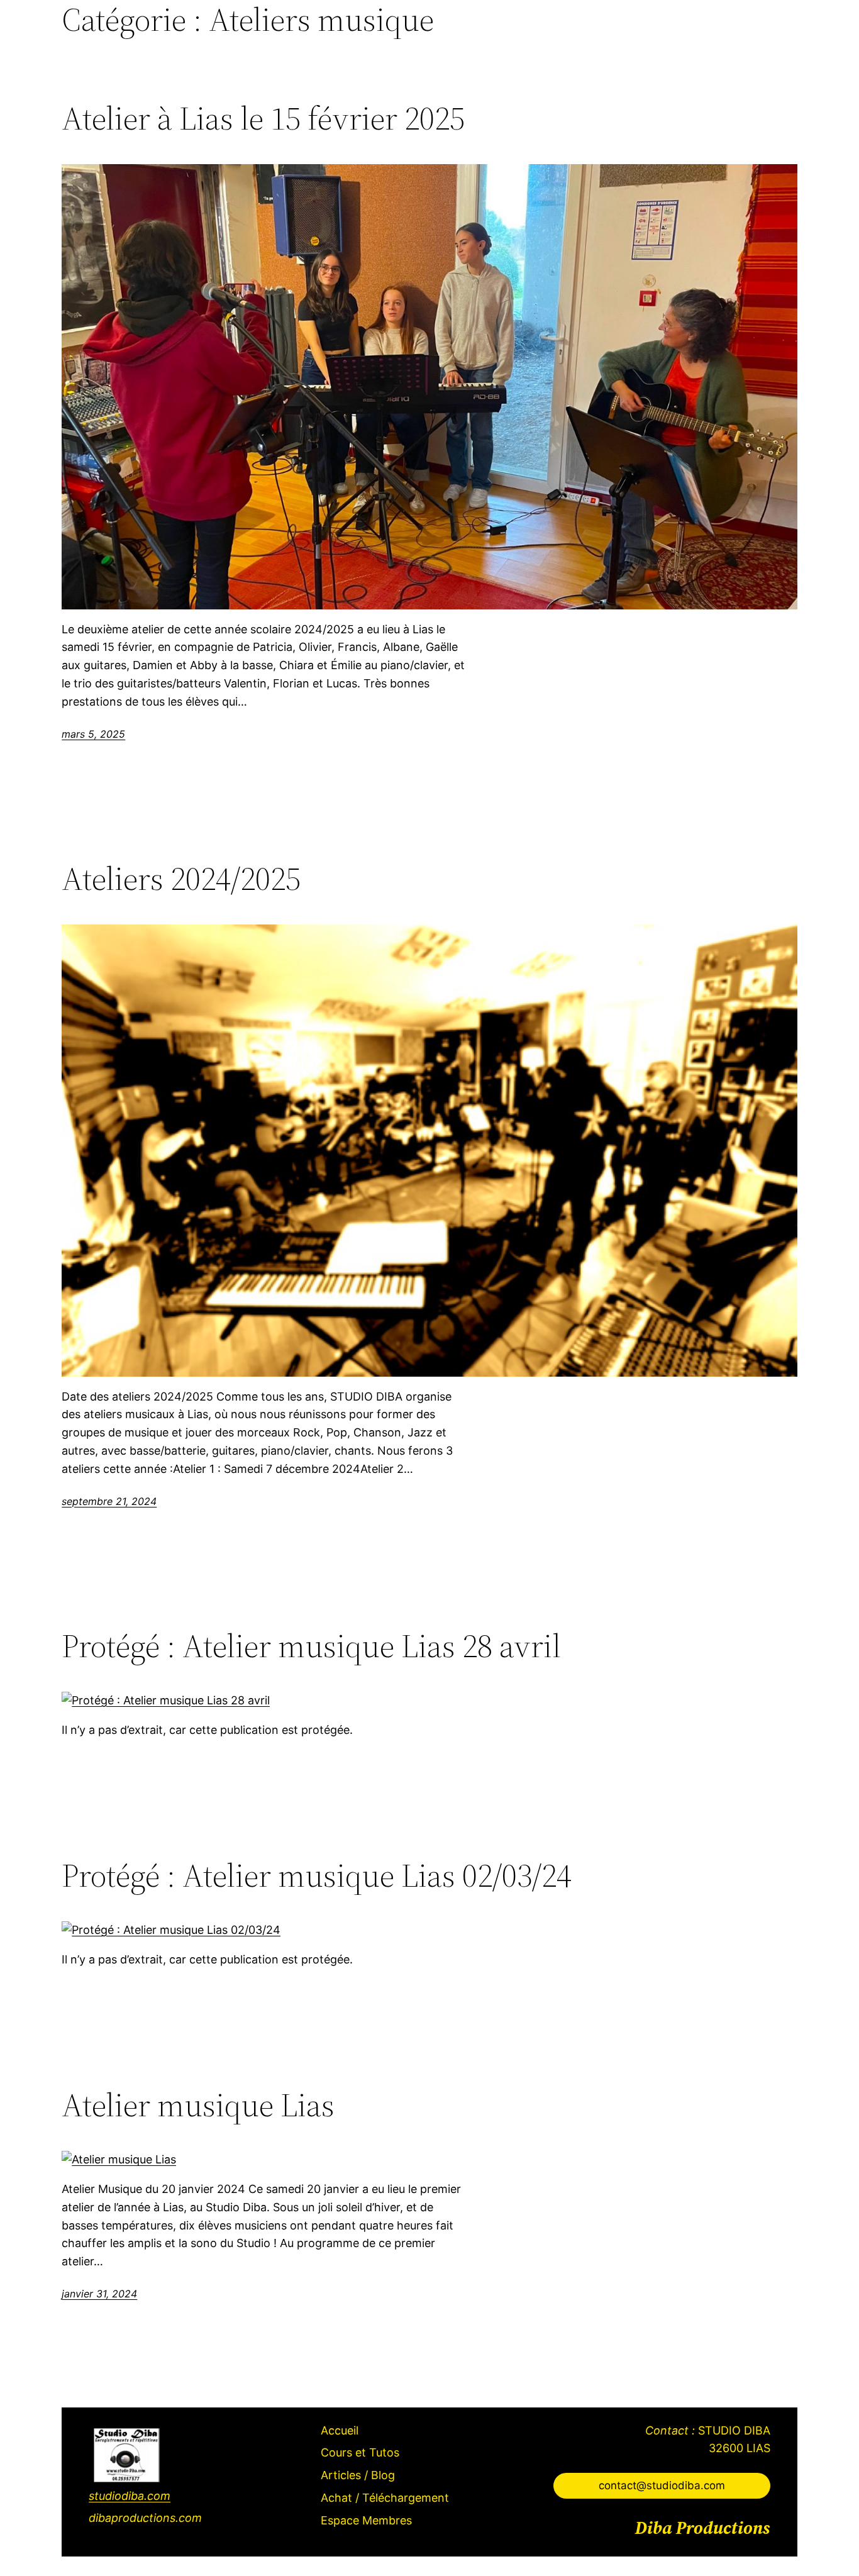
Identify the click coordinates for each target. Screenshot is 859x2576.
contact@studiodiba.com (662, 2485)
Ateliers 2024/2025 (181, 879)
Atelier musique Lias (198, 2105)
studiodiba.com (130, 2496)
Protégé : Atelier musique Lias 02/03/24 (317, 1875)
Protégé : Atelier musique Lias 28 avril (311, 1646)
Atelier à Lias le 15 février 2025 (263, 118)
